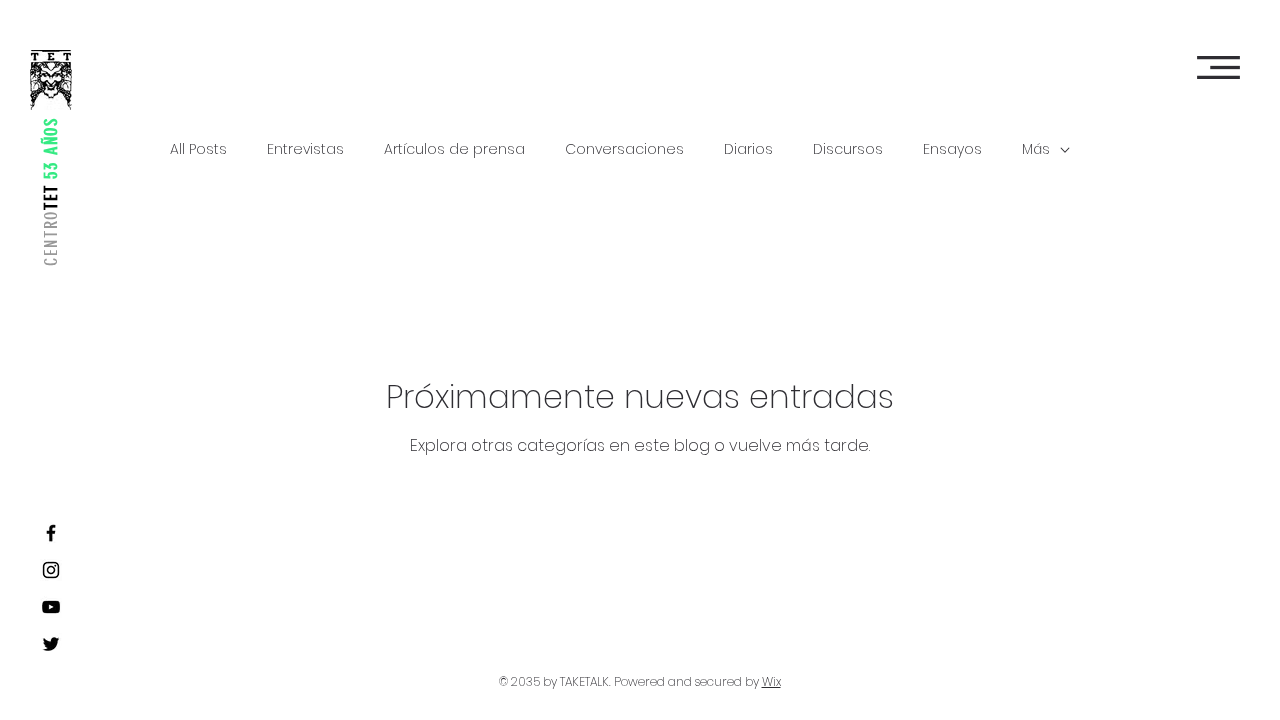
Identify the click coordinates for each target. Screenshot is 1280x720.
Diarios (748, 149)
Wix (771, 681)
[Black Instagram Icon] (51, 570)
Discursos (848, 149)
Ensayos (952, 149)
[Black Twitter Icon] (51, 644)
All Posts (198, 149)
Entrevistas (305, 149)
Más (1036, 149)
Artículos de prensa (454, 149)
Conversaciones (624, 149)
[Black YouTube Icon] (51, 607)
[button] (1218, 67)
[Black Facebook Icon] (51, 533)
